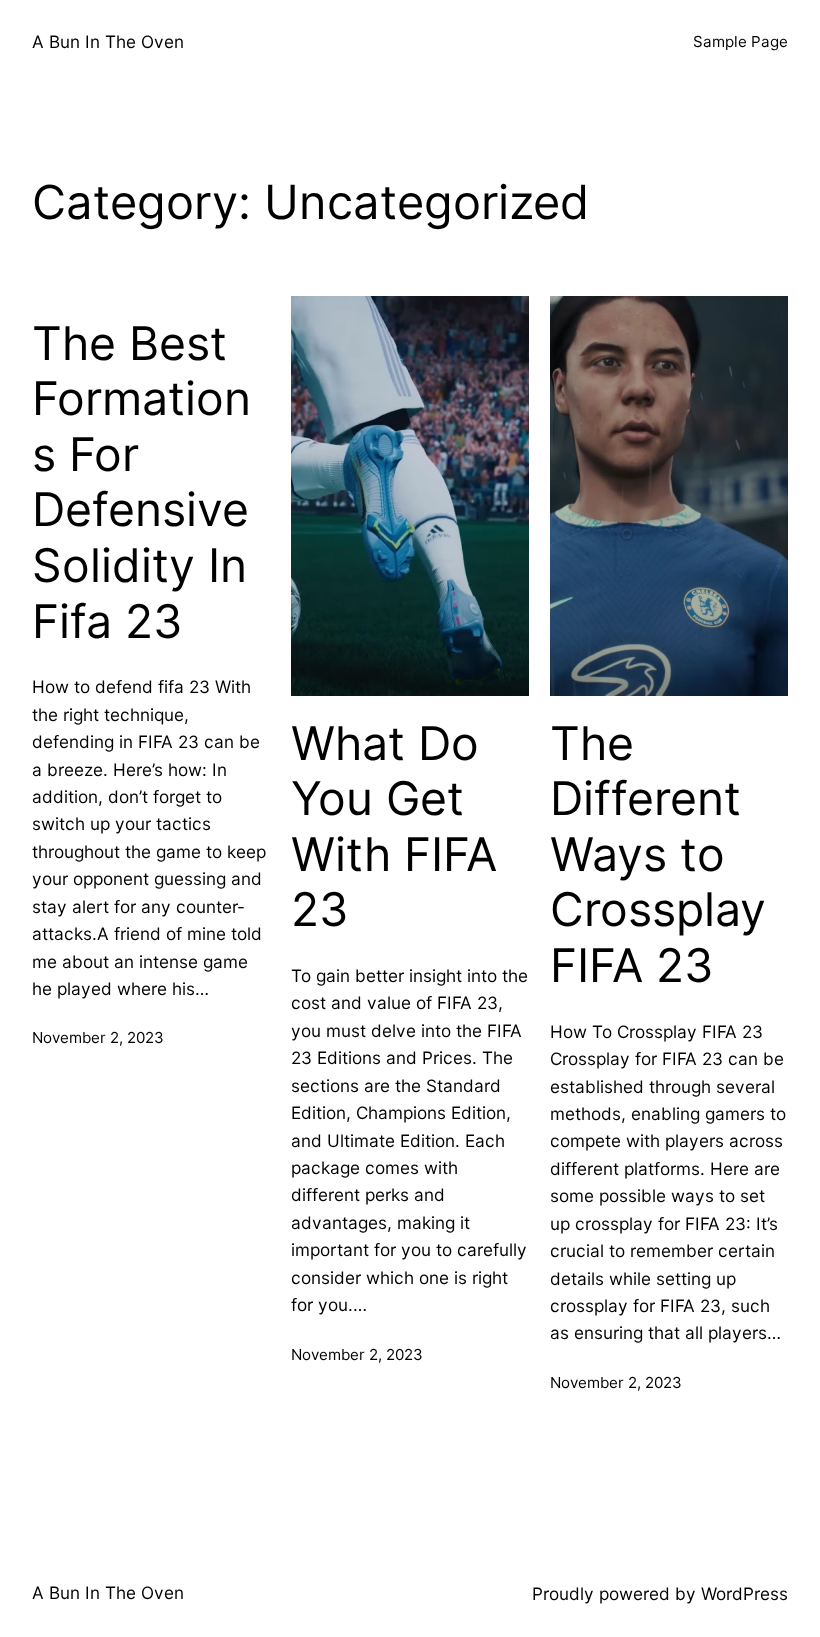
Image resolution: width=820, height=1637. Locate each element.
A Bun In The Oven (108, 41)
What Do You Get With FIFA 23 (394, 827)
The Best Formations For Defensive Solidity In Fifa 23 (141, 482)
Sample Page (740, 41)
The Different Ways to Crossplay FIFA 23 (658, 855)
